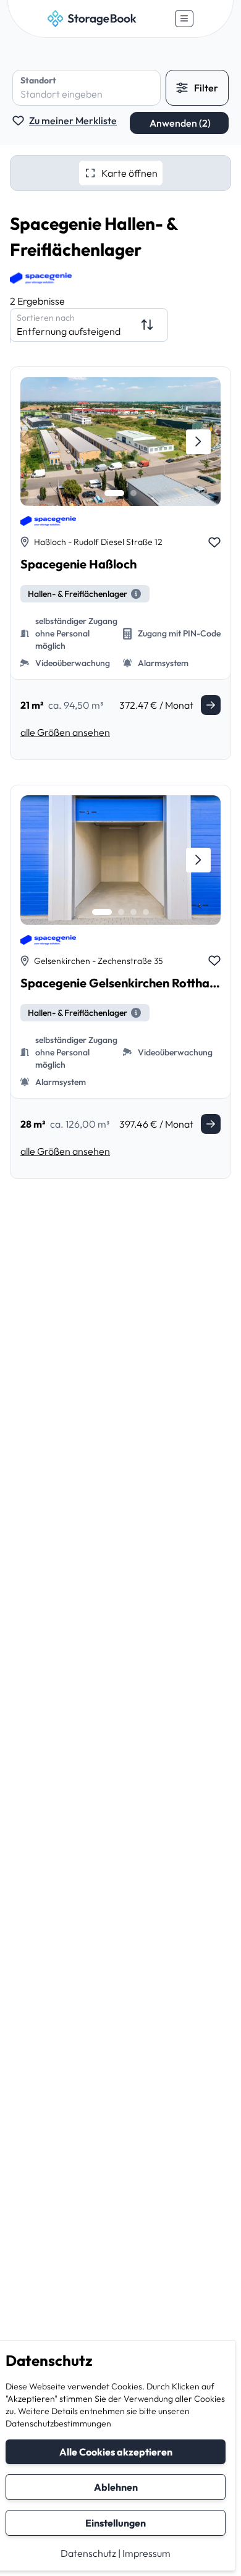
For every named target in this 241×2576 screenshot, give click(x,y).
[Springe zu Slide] (114, 493)
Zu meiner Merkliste (73, 120)
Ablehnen (116, 2487)
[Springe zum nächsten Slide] (198, 442)
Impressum (146, 2553)
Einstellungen (116, 2523)
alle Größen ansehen (65, 732)
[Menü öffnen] (184, 19)
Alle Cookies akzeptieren (116, 2452)
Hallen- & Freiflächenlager (78, 594)
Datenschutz (88, 2553)
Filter (206, 88)
